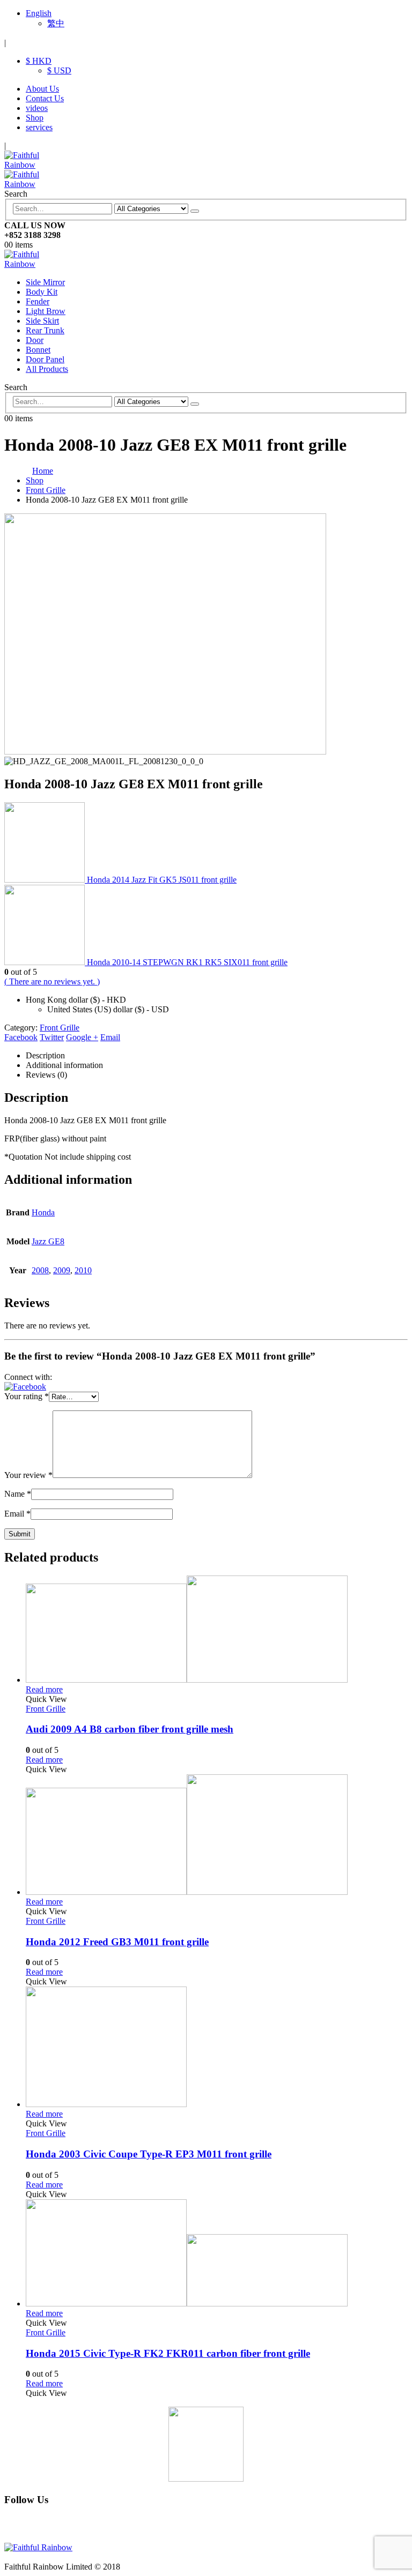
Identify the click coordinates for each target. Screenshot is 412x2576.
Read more (44, 1689)
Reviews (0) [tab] (46, 1075)
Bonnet (38, 350)
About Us (42, 89)
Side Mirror (45, 282)
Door (35, 340)
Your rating (27, 1396)
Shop (35, 118)
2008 (40, 1270)
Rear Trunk (45, 330)
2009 (62, 1270)
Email (110, 1037)
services (39, 127)
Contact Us (45, 98)
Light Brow (46, 311)
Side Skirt (42, 321)
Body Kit (42, 292)
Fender (38, 301)
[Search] (195, 211)
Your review (28, 1475)
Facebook (21, 1037)
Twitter (52, 1037)
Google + (82, 1037)
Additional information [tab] (64, 1065)
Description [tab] (45, 1055)
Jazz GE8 (48, 1241)
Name (18, 1494)
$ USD (59, 70)
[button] (25, 1387)
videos (37, 108)
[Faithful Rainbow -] (34, 264)
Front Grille (60, 1028)
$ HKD (39, 61)
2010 (83, 1270)
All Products (47, 369)
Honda (43, 1212)
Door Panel (45, 359)
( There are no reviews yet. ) (52, 981)
